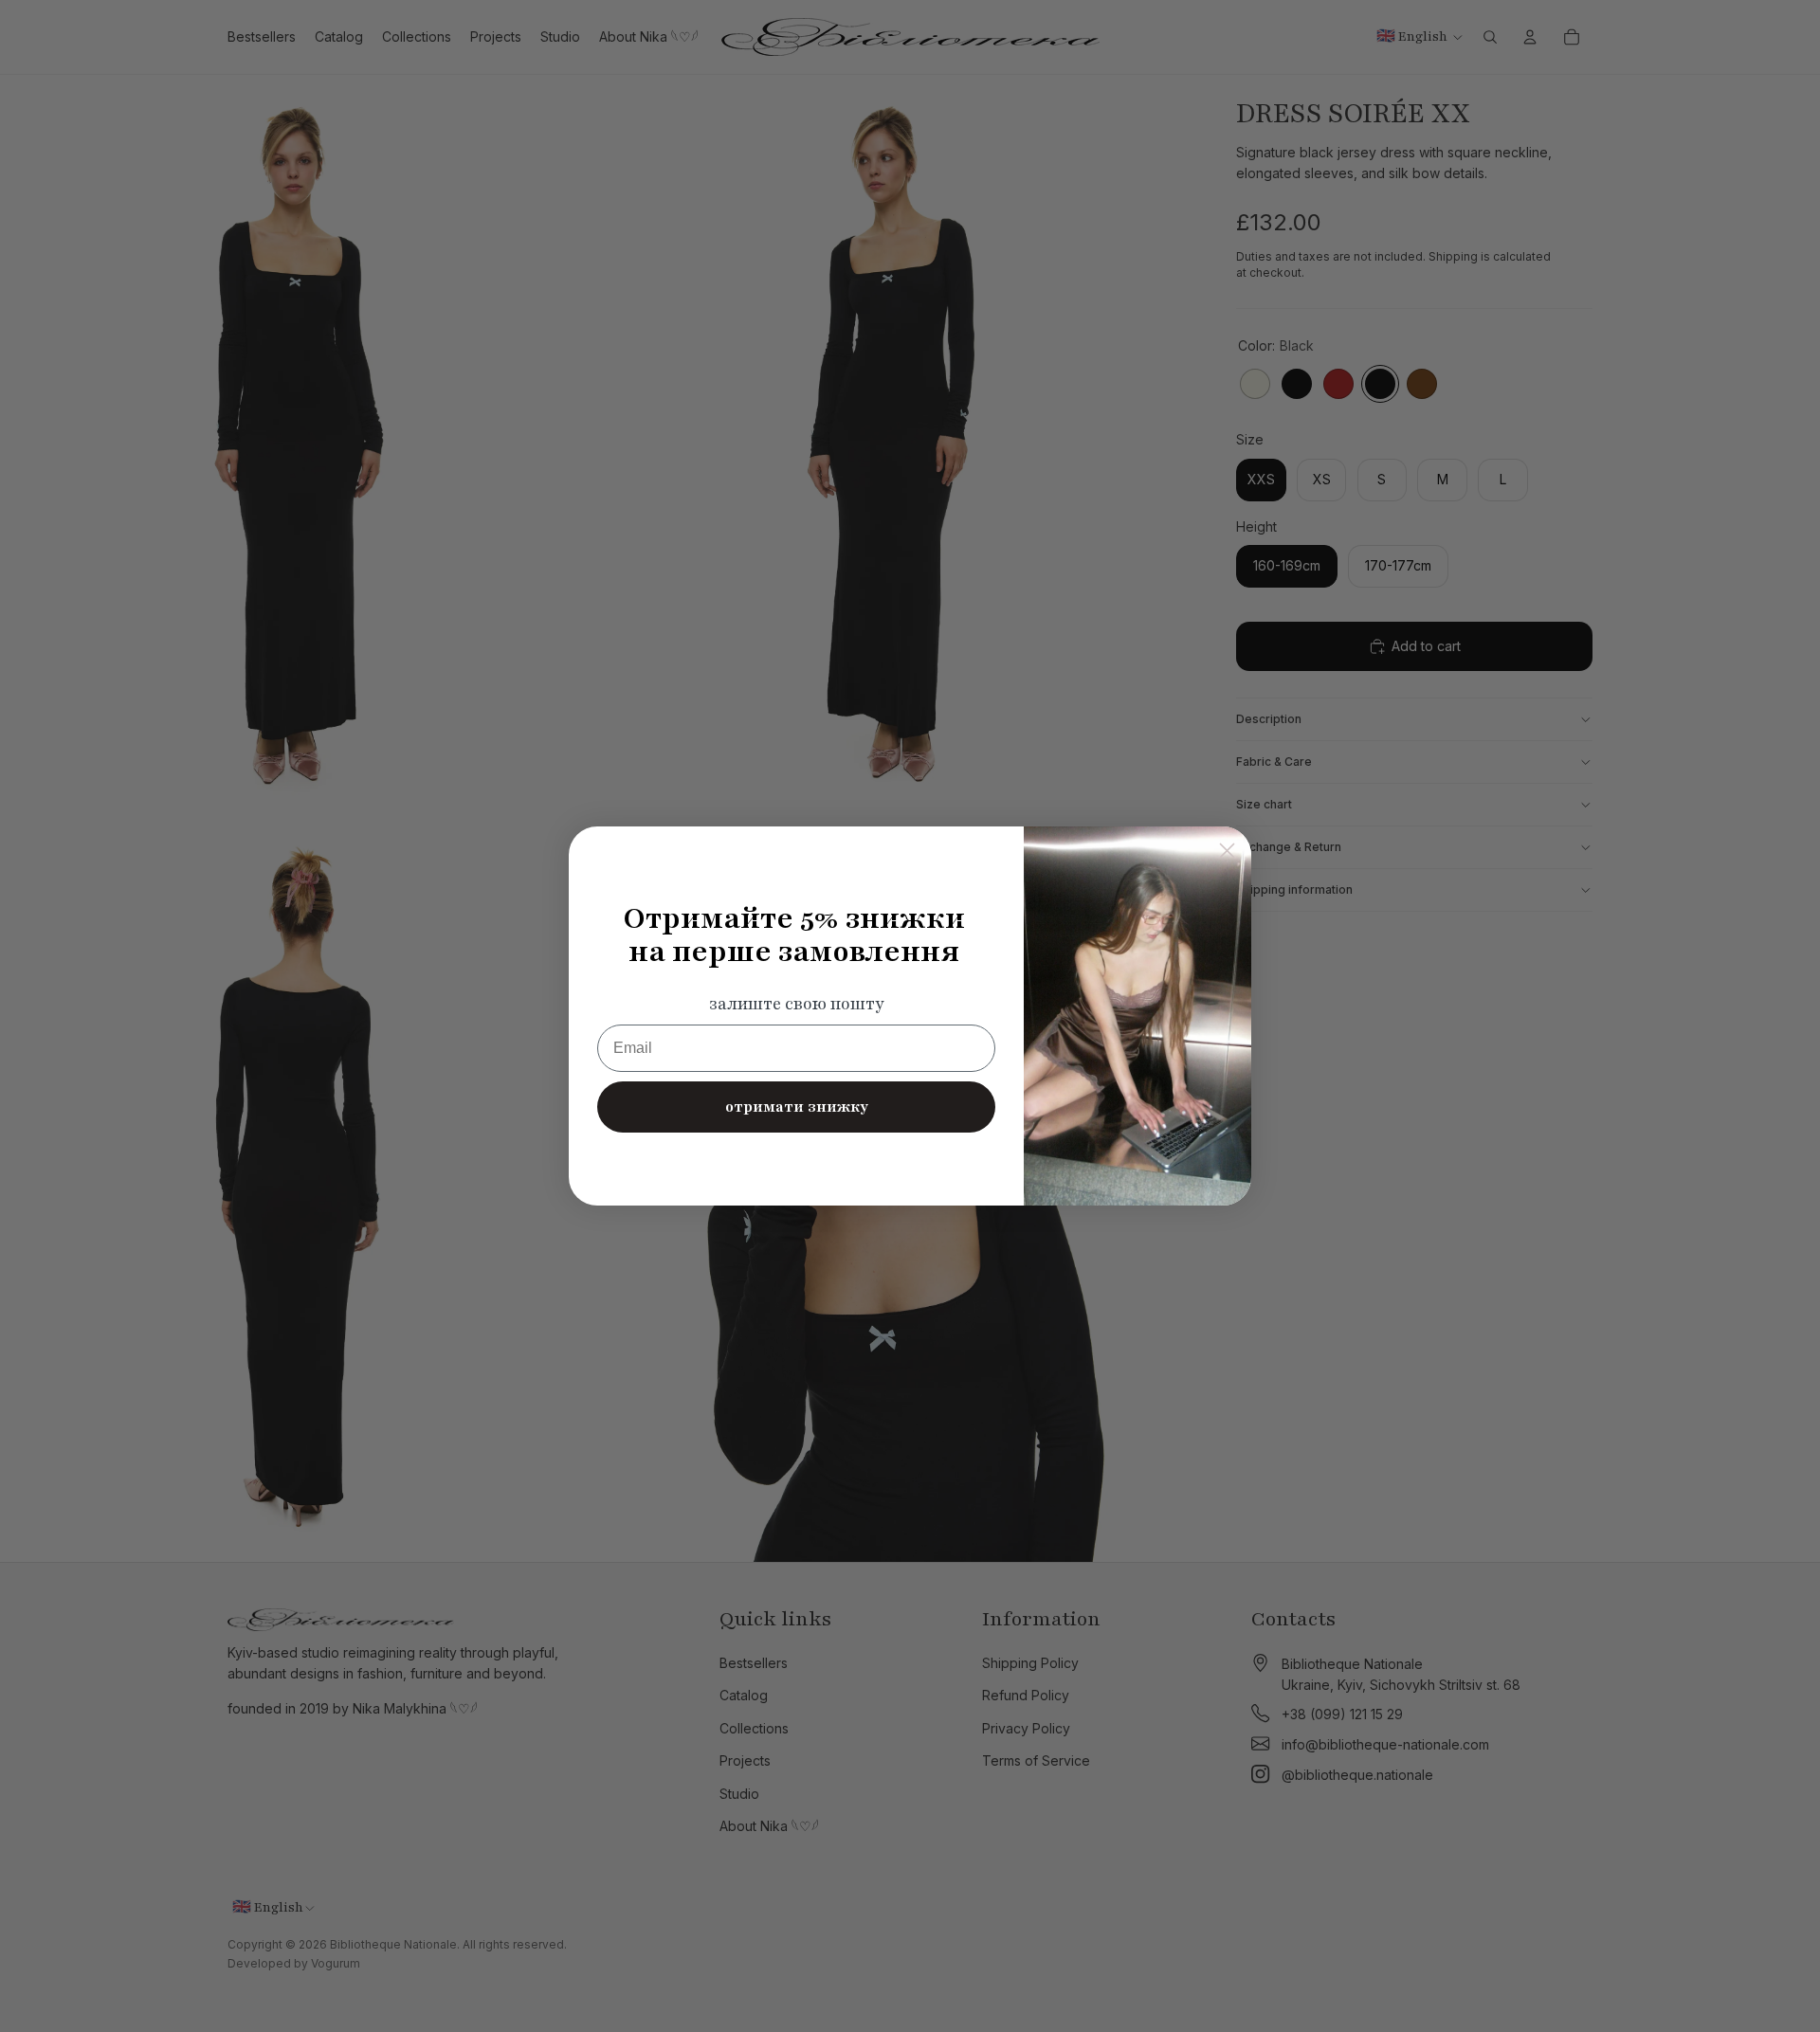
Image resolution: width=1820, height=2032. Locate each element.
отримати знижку (797, 1107)
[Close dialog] (1227, 851)
